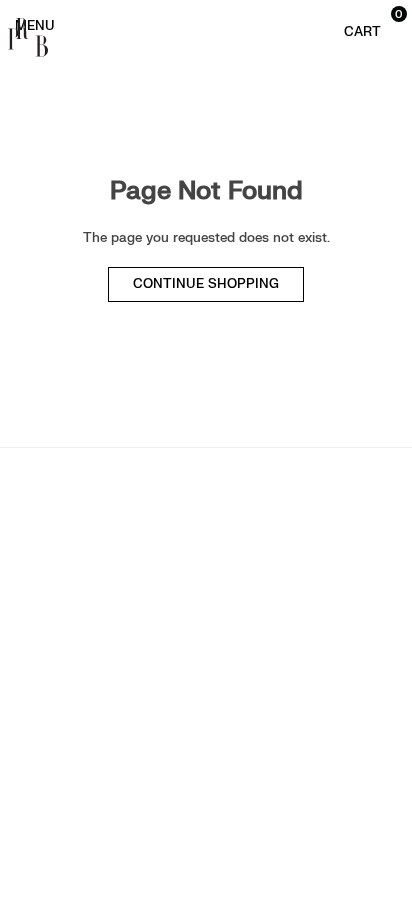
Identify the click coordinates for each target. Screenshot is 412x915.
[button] (365, 24)
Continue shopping (206, 284)
